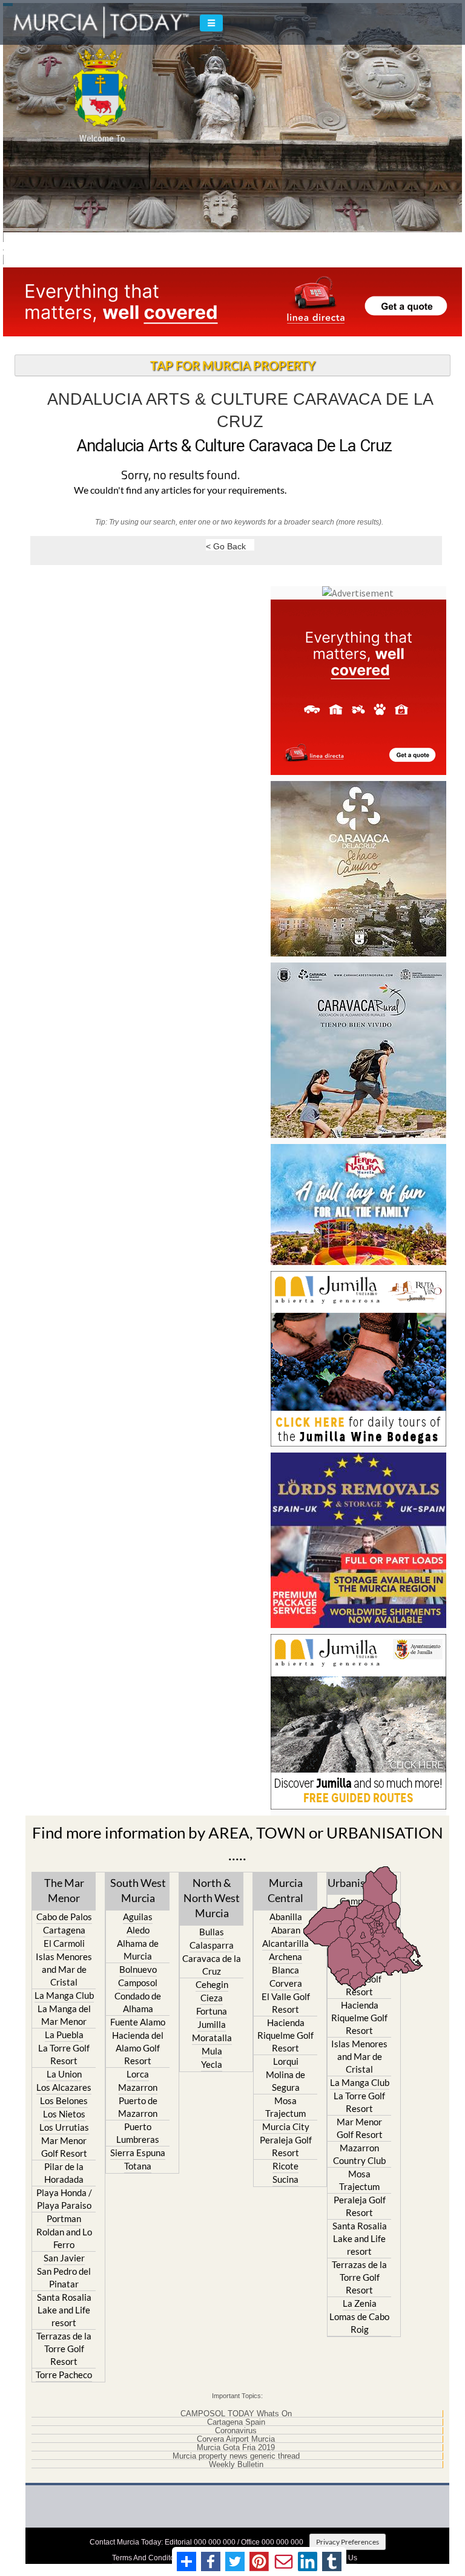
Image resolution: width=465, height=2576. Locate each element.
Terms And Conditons (147, 2558)
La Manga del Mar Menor (64, 2015)
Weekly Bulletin (236, 2465)
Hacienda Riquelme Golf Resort (285, 2035)
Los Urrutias (64, 2127)
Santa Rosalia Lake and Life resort (64, 2310)
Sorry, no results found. (180, 476)
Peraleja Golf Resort (286, 2146)
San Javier (64, 2258)
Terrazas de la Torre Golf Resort (64, 2349)
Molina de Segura (285, 2081)
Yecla (212, 2064)
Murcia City (286, 2127)
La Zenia (360, 2303)
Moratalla (212, 2038)
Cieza (212, 1998)
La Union (64, 2074)
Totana (138, 2166)
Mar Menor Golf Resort (64, 2147)
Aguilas (138, 1917)
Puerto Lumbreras (138, 2133)
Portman (64, 2218)
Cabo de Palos (64, 1917)
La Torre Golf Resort (64, 2054)
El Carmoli (64, 1943)
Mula (212, 2051)
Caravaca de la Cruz (212, 1965)
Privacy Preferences (348, 2542)
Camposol (138, 1983)
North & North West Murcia (212, 1898)
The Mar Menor (64, 1890)
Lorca (138, 2074)
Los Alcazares (64, 2087)
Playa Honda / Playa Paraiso (64, 2199)
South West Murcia (138, 1890)
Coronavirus (236, 2431)
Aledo (138, 1930)
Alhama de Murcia (138, 1950)
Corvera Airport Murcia (236, 2439)
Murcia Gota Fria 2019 (236, 2448)
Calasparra (212, 1945)
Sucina (285, 2179)
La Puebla (64, 2035)
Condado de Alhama (138, 2002)
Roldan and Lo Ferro (64, 2238)
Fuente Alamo (138, 2022)
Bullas (212, 1932)
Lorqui (286, 2061)
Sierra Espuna (138, 2153)
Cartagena (64, 1930)
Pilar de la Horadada (64, 2173)
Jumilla (212, 2024)
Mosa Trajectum (285, 2107)
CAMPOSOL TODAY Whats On (236, 2414)
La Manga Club (64, 1995)
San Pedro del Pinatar (64, 2277)
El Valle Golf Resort (286, 2003)
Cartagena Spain (236, 2422)
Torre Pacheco (64, 2375)
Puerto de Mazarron (138, 2107)
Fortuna (212, 2011)
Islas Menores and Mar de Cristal (64, 1969)
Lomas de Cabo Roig (359, 2323)
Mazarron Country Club (359, 2154)
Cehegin (212, 1984)
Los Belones (64, 2100)
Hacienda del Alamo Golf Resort (138, 2048)
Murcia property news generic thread (236, 2456)
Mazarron (138, 2087)
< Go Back (226, 546)
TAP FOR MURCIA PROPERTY (233, 365)
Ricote (285, 2166)
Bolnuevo (138, 1969)
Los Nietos (64, 2114)
